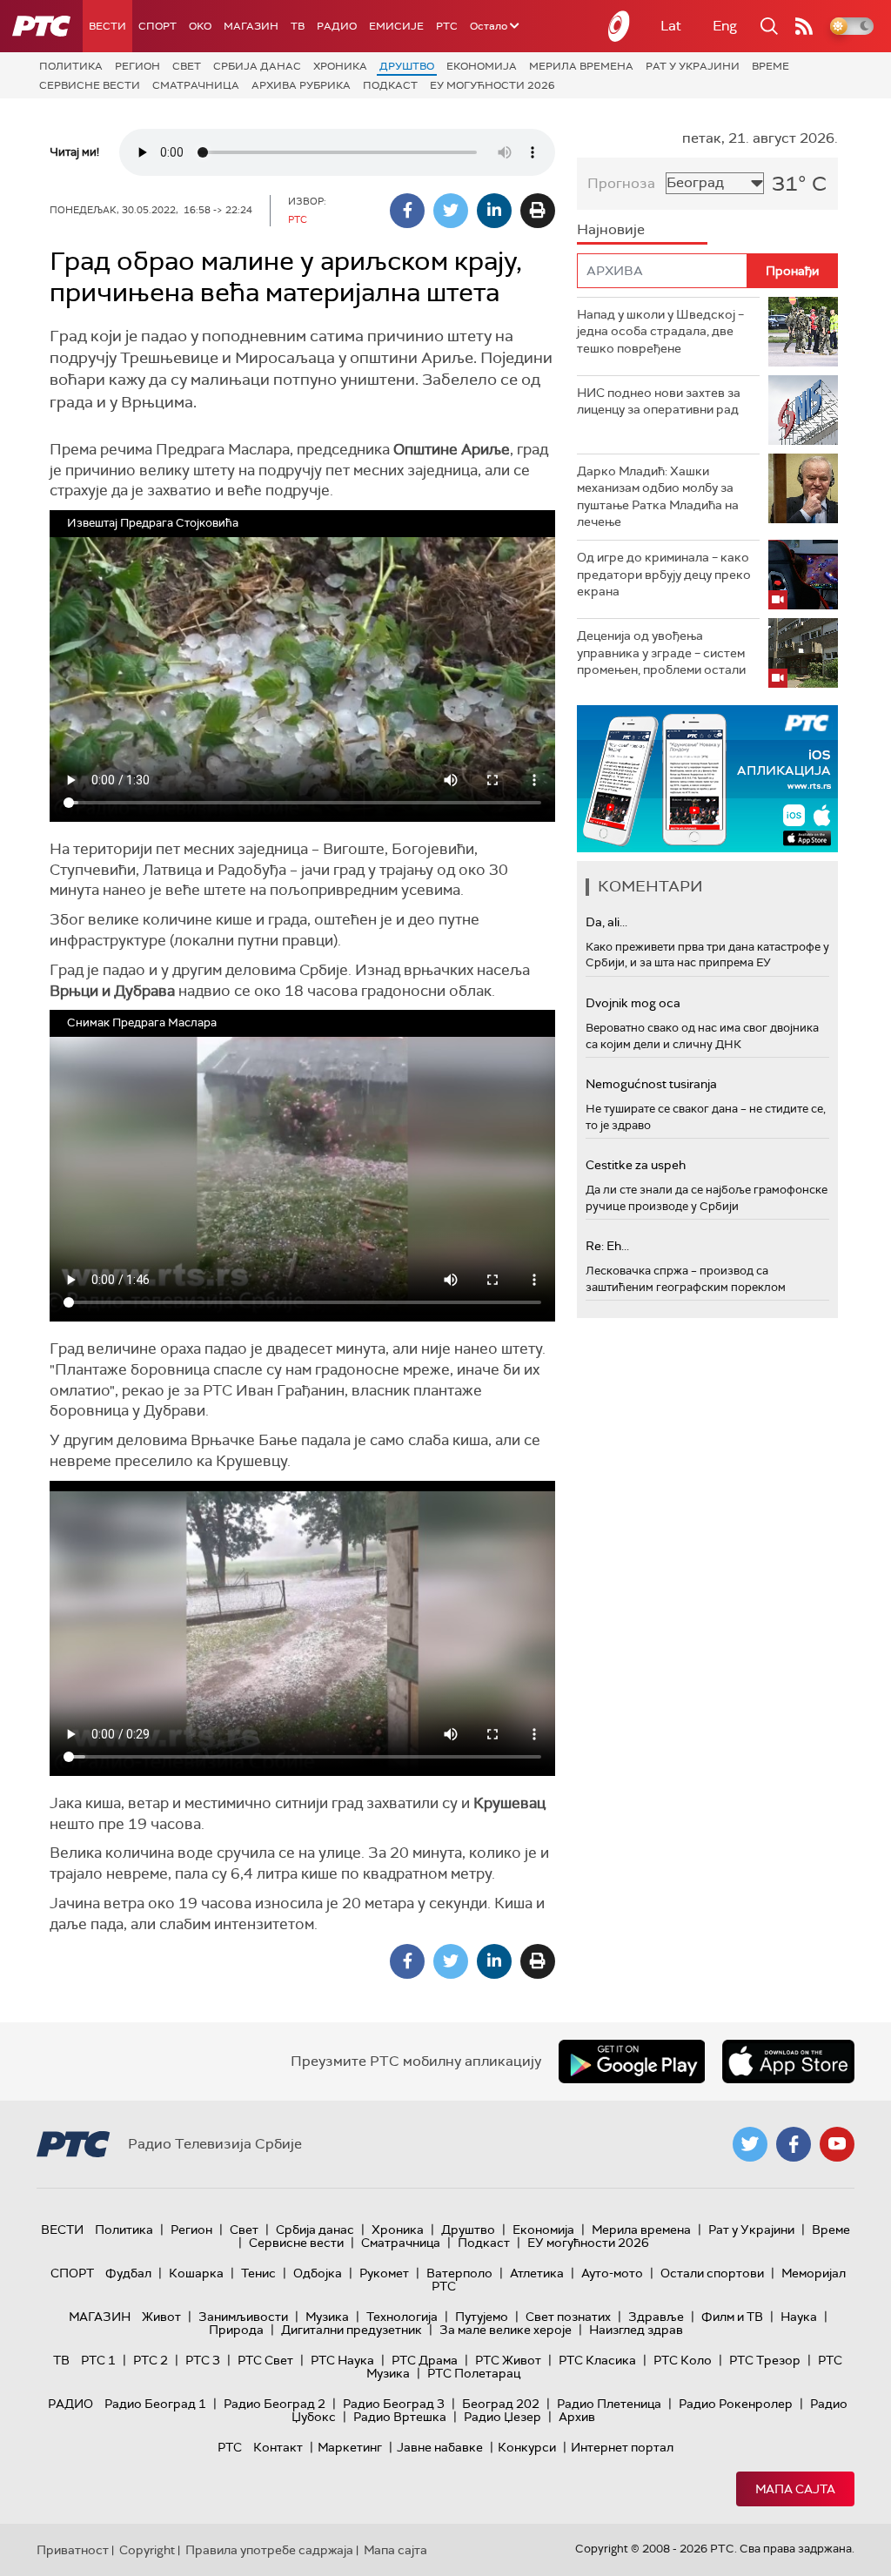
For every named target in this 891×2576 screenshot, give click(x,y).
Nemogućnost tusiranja (651, 1084)
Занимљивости (243, 2317)
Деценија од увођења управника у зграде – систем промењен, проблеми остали (661, 652)
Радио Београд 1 (155, 2404)
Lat (671, 26)
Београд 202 (501, 2404)
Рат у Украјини (693, 66)
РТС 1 (98, 2360)
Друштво (407, 66)
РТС (447, 26)
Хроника (340, 66)
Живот (161, 2317)
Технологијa (402, 2317)
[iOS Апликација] (707, 779)
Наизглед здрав (636, 2330)
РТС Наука (342, 2360)
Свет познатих (568, 2317)
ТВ (298, 26)
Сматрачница (196, 85)
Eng (725, 26)
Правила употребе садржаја (269, 2550)
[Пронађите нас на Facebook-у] (794, 2144)
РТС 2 (151, 2360)
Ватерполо (459, 2273)
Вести (107, 26)
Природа (236, 2330)
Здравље (656, 2317)
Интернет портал (622, 2447)
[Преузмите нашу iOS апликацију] (788, 2061)
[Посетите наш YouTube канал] (837, 2144)
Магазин (251, 26)
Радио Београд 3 (394, 2404)
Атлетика (537, 2273)
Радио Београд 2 (275, 2404)
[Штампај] (538, 211)
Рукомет (384, 2273)
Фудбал (128, 2273)
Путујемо (482, 2317)
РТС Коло (683, 2360)
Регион (137, 66)
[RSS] (804, 26)
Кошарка (196, 2273)
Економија (482, 66)
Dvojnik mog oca (633, 1003)
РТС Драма (425, 2360)
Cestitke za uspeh (636, 1165)
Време (770, 66)
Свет (187, 66)
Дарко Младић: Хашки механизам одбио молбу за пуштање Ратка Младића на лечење (658, 497)
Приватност (73, 2550)
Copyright (147, 2550)
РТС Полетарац (474, 2373)
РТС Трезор (765, 2360)
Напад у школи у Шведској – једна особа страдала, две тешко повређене (660, 331)
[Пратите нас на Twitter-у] (750, 2144)
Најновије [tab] (611, 229)
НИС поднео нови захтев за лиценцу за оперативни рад (659, 401)
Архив (577, 2417)
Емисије (396, 26)
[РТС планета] (620, 26)
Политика (71, 66)
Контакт (278, 2447)
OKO (200, 26)
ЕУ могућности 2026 (492, 85)
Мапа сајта (795, 2489)
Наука (799, 2317)
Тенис (258, 2273)
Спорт (157, 26)
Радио (337, 26)
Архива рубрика (301, 85)
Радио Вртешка (400, 2417)
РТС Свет (265, 2360)
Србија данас (257, 66)
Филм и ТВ (732, 2317)
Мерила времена (581, 66)
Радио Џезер (502, 2417)
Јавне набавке (440, 2447)
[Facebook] (407, 211)
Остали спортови (712, 2273)
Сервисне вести (90, 85)
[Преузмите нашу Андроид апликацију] (632, 2061)
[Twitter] (451, 211)
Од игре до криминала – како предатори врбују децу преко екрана (664, 574)
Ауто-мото (612, 2273)
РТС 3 (203, 2360)
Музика (327, 2317)
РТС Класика (597, 2360)
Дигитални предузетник (352, 2330)
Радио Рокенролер (736, 2404)
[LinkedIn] (494, 211)
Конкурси (527, 2447)
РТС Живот (508, 2360)
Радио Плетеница (609, 2404)
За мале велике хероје (506, 2330)
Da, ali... (606, 922)
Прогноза (621, 183)
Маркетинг (350, 2447)
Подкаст (390, 85)
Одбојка (318, 2273)
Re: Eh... (607, 1246)
